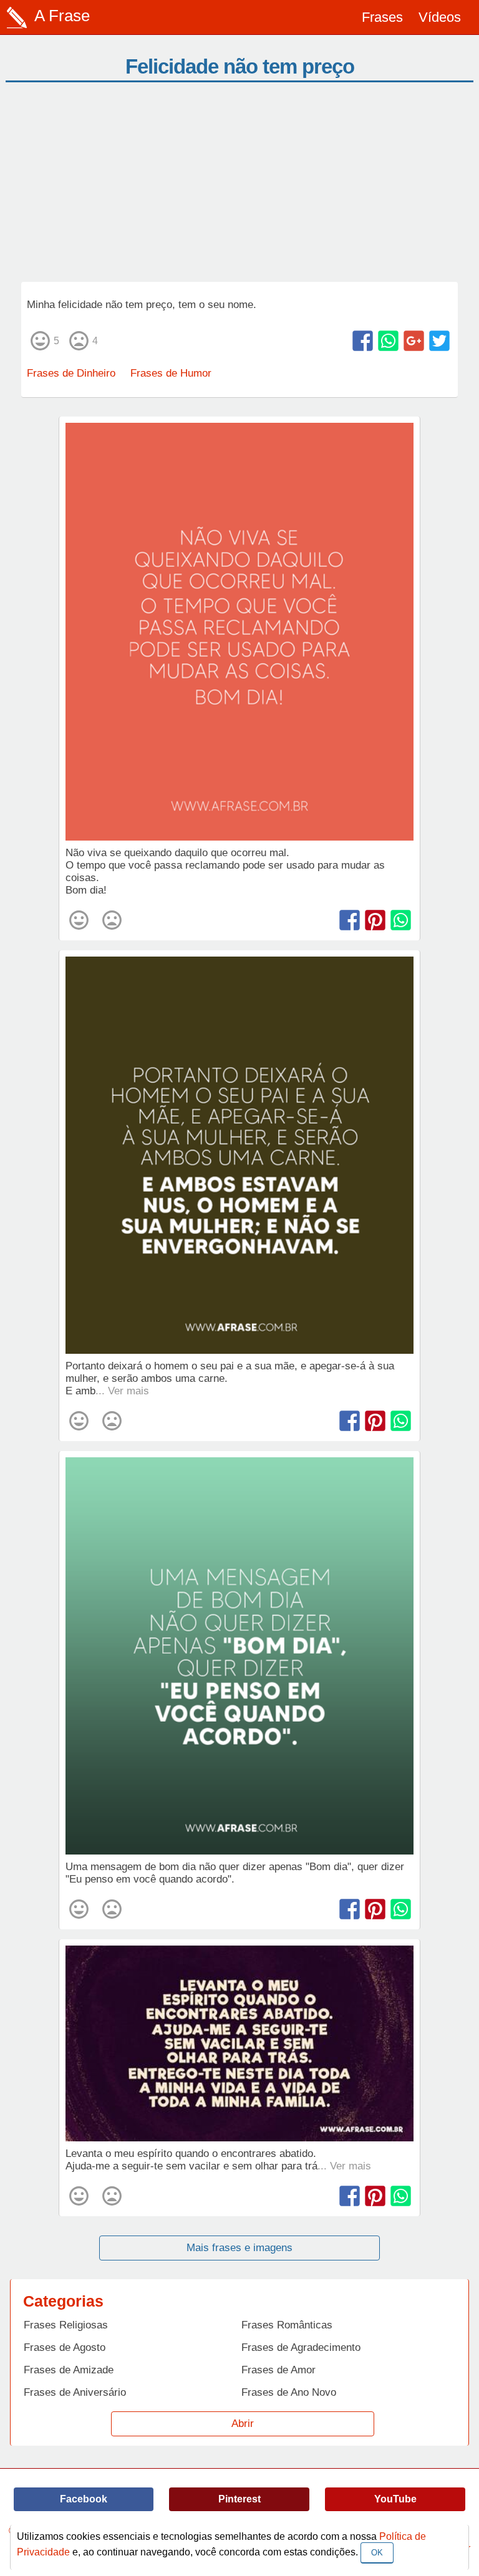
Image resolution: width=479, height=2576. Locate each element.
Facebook (84, 2499)
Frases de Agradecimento (301, 2347)
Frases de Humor (171, 373)
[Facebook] (363, 341)
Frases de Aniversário (75, 2392)
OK (377, 2553)
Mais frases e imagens (239, 2248)
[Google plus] (414, 341)
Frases (382, 17)
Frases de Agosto (65, 2347)
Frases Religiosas (66, 2325)
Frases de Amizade (69, 2370)
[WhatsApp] (388, 341)
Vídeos (440, 17)
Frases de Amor (278, 2370)
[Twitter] (439, 341)
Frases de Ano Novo (289, 2392)
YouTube (395, 2499)
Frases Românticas (287, 2325)
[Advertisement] (239, 188)
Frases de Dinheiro (71, 373)
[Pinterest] (375, 920)
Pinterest (239, 2499)
